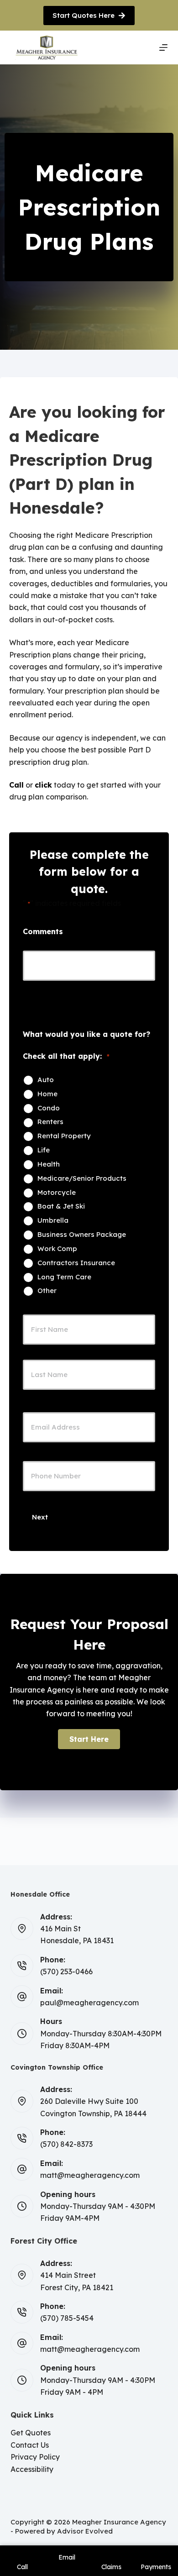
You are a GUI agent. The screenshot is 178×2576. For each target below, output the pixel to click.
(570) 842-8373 (66, 2144)
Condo (49, 1108)
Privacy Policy (35, 2457)
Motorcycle (57, 1193)
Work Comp (57, 1249)
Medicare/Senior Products (82, 1178)
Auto (46, 1080)
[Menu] (163, 47)
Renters (50, 1122)
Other (47, 1291)
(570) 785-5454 (67, 2318)
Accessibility (32, 2469)
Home (47, 1094)
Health (49, 1164)
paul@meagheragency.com (89, 2003)
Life (44, 1150)
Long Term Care (64, 1277)
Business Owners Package (82, 1235)
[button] (89, 1739)
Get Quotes (31, 2433)
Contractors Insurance (76, 1263)
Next (40, 1517)
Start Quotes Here (84, 15)
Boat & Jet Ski (61, 1206)
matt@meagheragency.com (90, 2175)
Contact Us (30, 2445)
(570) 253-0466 (66, 1971)
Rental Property (64, 1136)
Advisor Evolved (85, 2531)
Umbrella (53, 1220)
